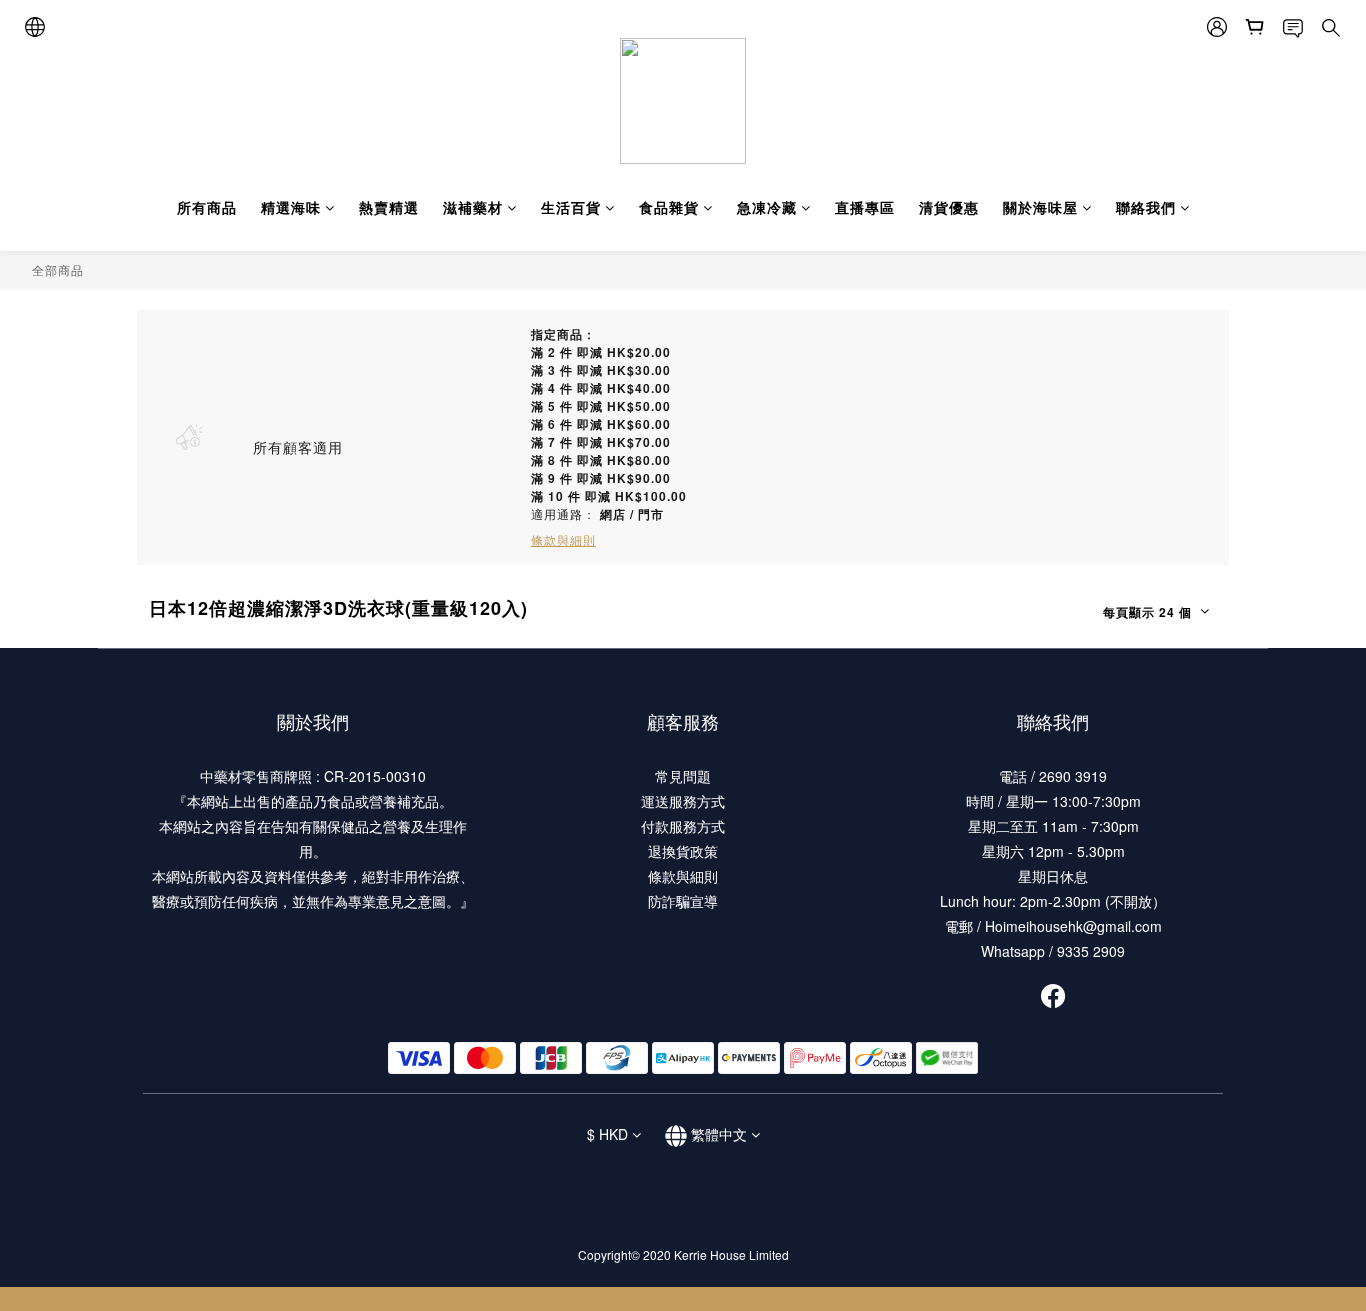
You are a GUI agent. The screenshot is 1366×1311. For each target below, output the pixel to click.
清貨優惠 (949, 207)
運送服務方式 (683, 801)
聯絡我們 (1146, 207)
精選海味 (291, 207)
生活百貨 (571, 207)
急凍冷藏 (767, 207)
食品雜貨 (669, 207)
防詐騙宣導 (683, 901)
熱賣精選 (389, 207)
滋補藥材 (473, 207)
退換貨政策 (683, 851)
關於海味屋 (1040, 207)
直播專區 (865, 207)
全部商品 (58, 269)
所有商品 (207, 207)
